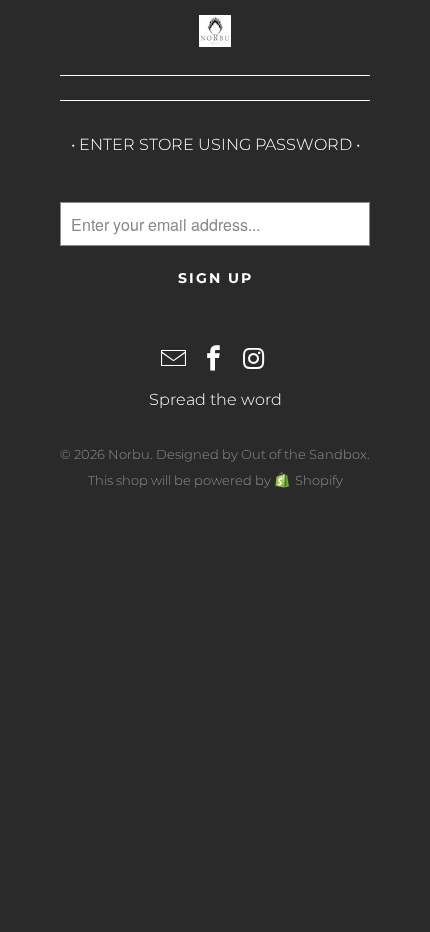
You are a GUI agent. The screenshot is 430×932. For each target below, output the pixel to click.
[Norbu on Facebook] (214, 360)
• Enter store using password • (215, 144)
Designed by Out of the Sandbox (261, 454)
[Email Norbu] (174, 360)
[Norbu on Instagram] (254, 360)
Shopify (319, 480)
